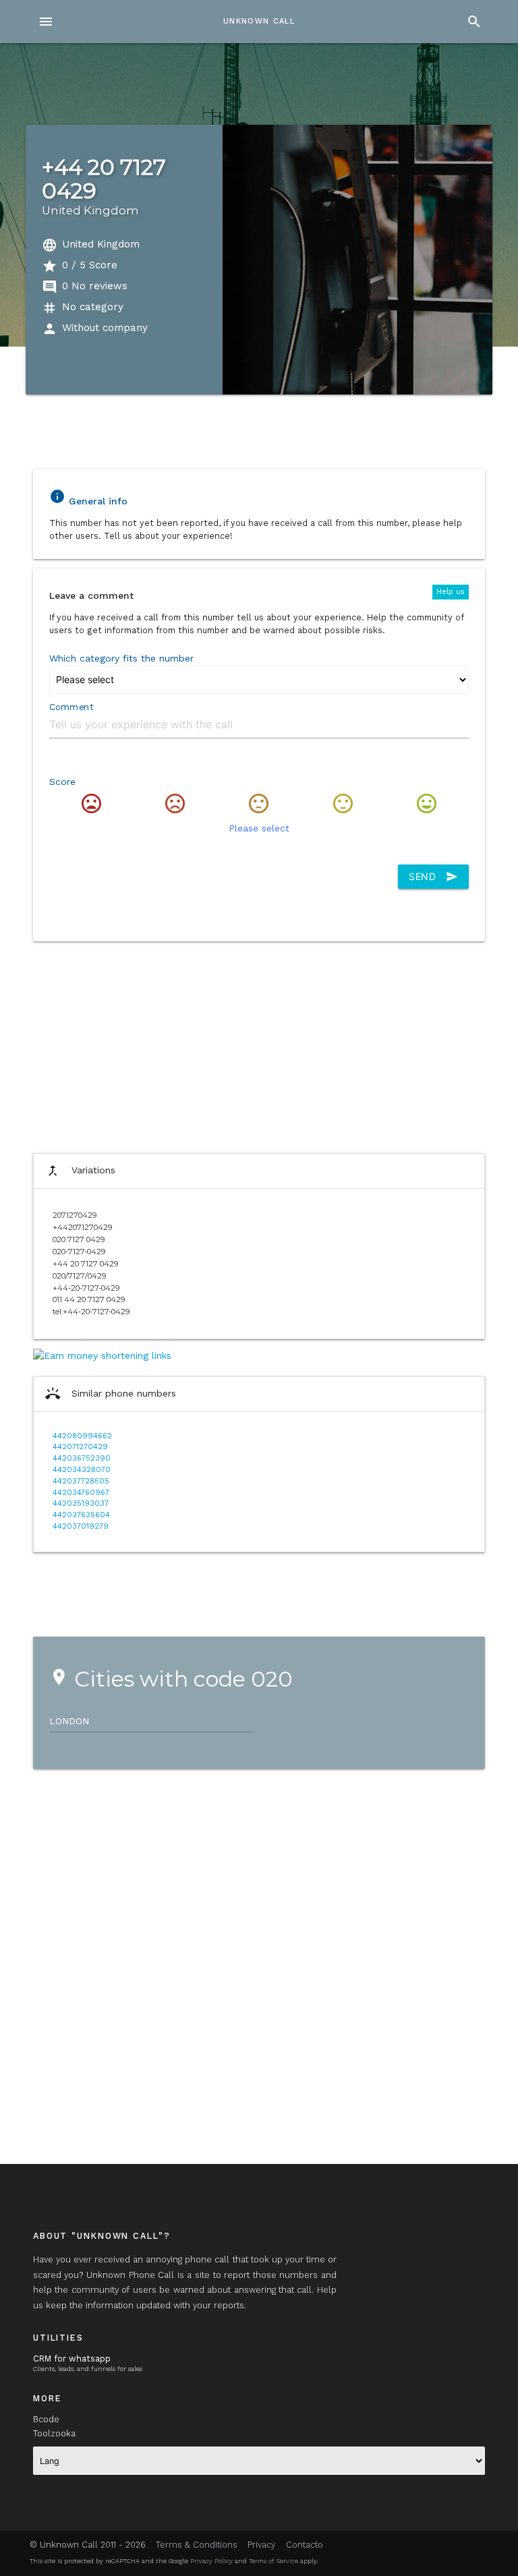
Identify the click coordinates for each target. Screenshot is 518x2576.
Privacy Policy (211, 2561)
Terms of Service (274, 2561)
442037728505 (81, 1481)
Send (433, 877)
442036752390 (82, 1458)
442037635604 (81, 1515)
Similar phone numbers (111, 1394)
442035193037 (81, 1503)
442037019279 (81, 1526)
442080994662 (82, 1436)
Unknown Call (259, 21)
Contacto (305, 2545)
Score (62, 782)
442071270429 (80, 1447)
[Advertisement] (259, 1045)
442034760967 (81, 1493)
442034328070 (82, 1470)
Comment (71, 707)
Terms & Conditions (197, 2545)
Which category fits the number (121, 658)
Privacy (261, 2545)
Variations (80, 1171)
